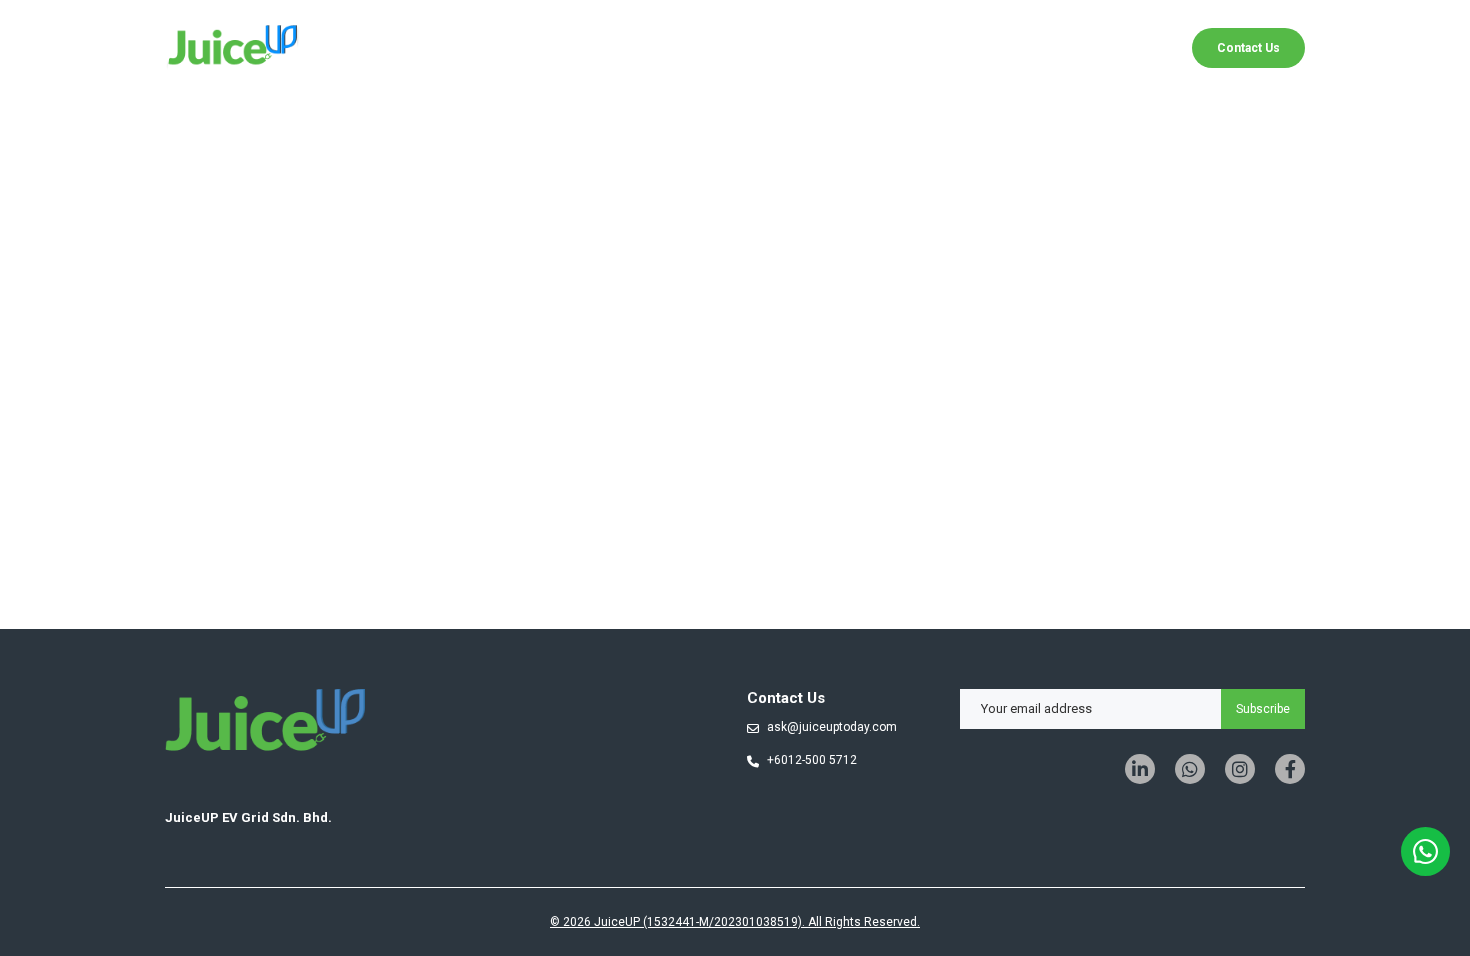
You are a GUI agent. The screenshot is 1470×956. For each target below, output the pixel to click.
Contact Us (1248, 48)
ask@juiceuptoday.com (832, 727)
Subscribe (1263, 709)
